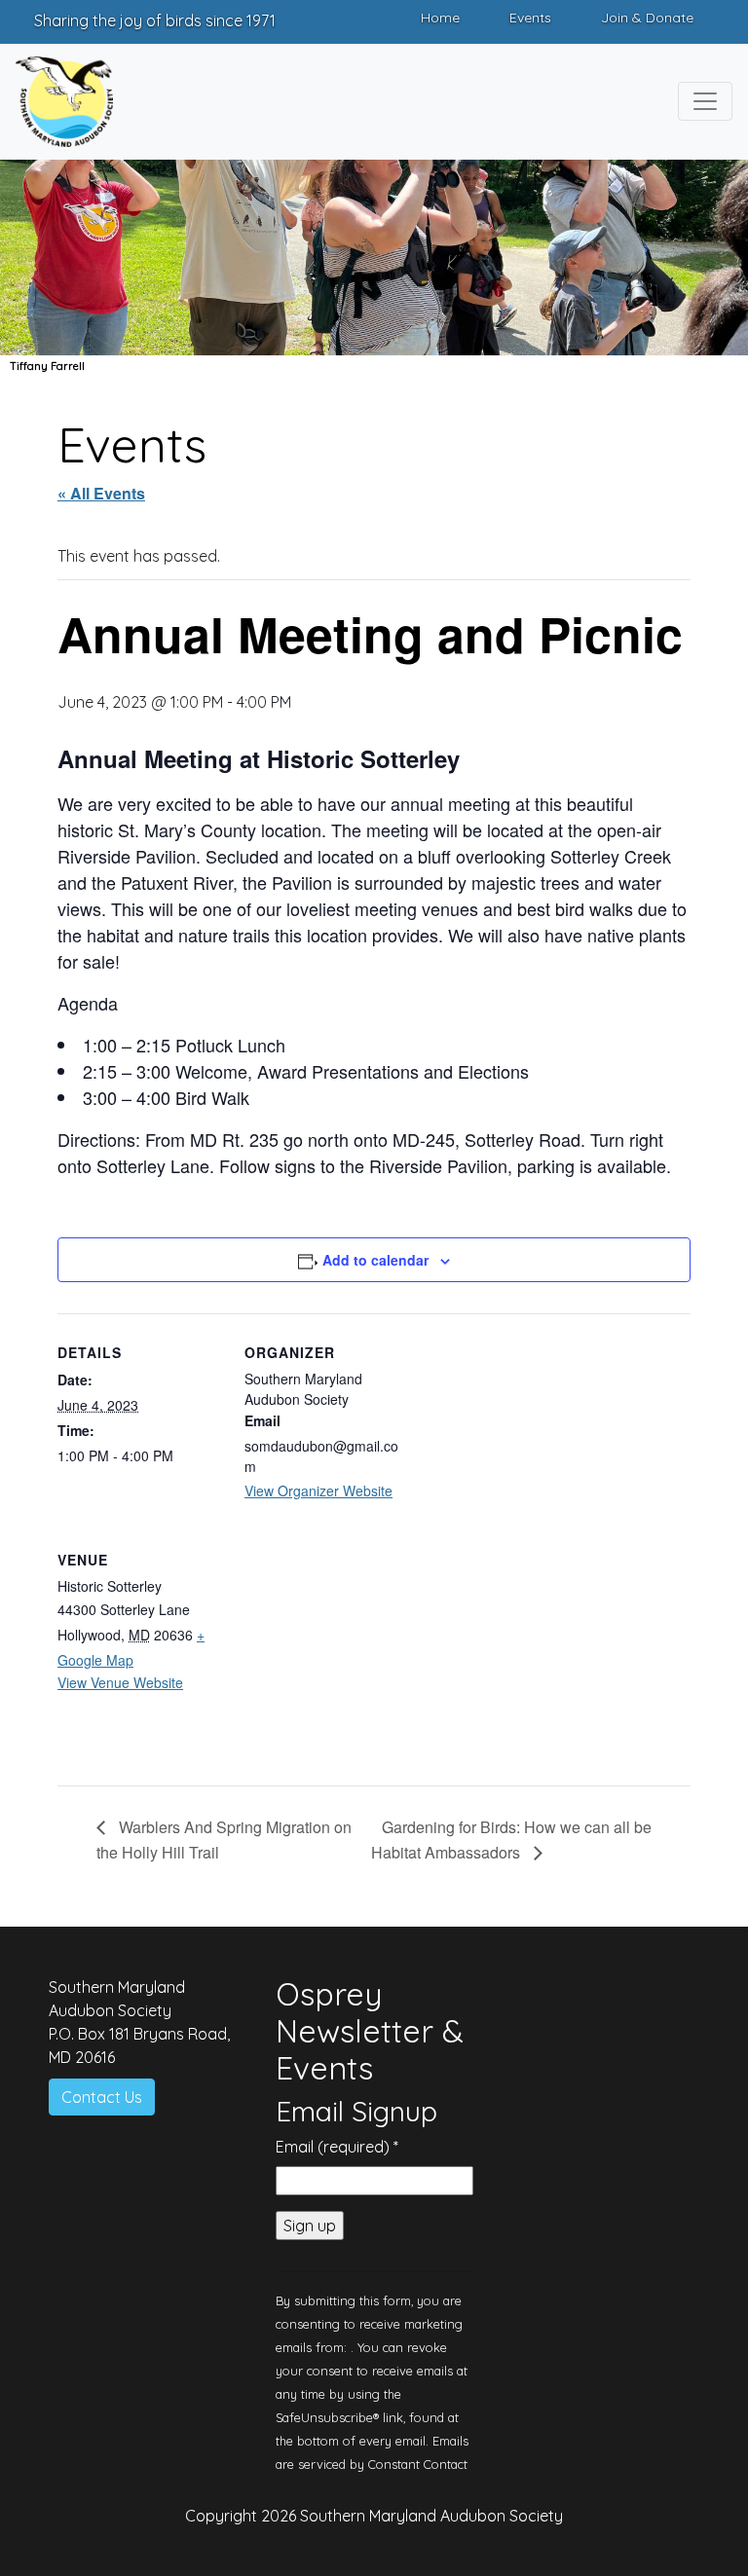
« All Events (101, 493)
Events (530, 18)
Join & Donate (647, 18)
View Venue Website (120, 1682)
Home (440, 18)
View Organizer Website (318, 1490)
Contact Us (102, 2097)
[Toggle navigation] (705, 101)
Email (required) (337, 2147)
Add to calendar (375, 1260)
